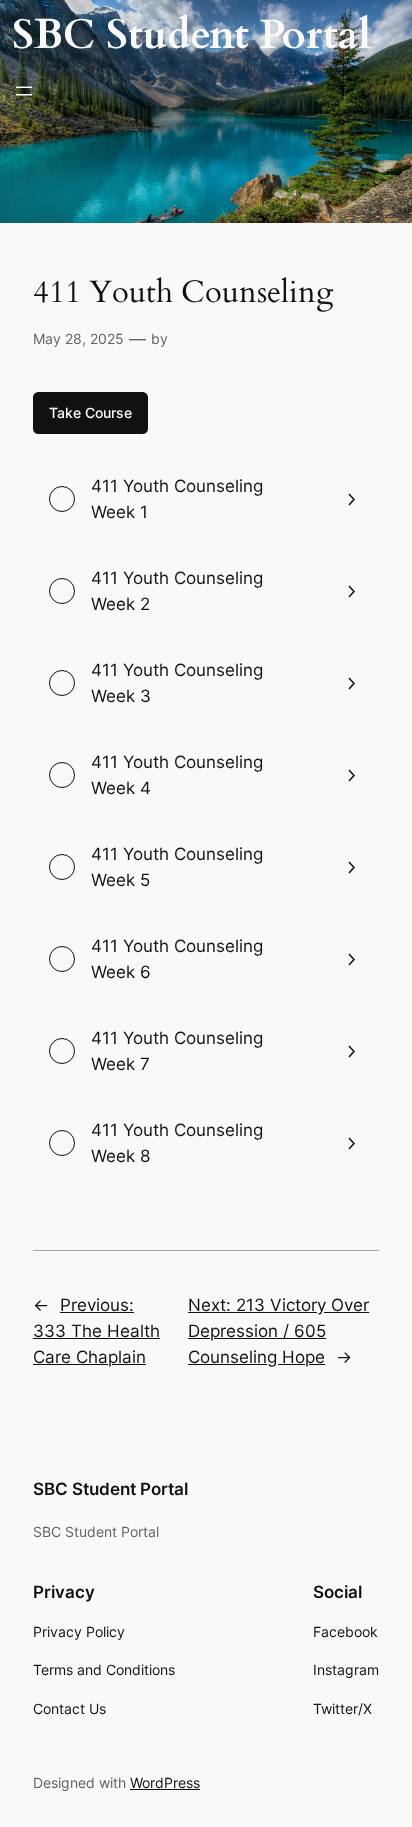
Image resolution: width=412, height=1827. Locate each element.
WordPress (165, 1782)
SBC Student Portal (191, 35)
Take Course (90, 412)
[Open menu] (24, 91)
